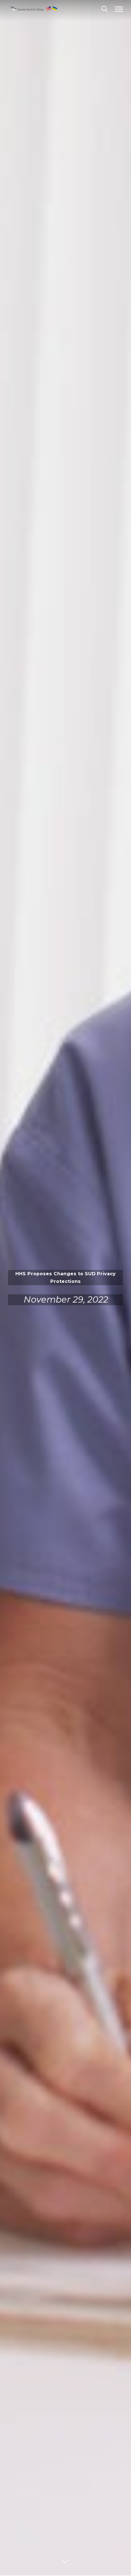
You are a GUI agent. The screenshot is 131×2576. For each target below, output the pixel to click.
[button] (119, 9)
